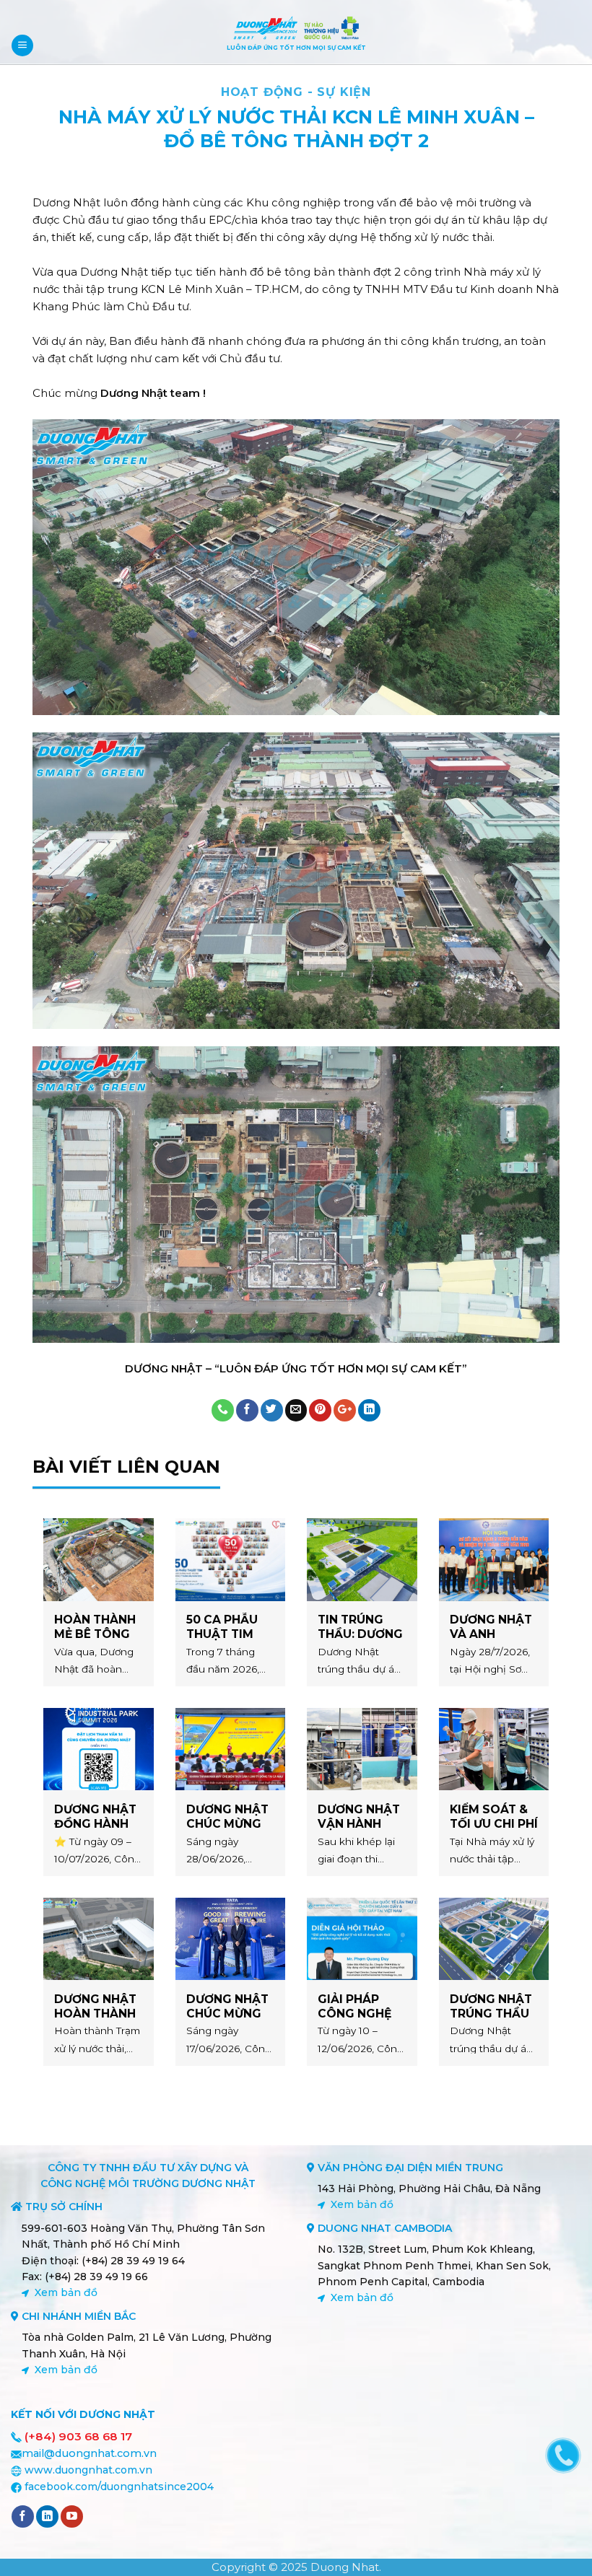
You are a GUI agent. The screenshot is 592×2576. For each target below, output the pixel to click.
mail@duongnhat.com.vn (89, 2453)
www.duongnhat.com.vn (88, 2470)
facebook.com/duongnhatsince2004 (119, 2487)
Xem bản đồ (66, 2292)
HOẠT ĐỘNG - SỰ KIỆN (296, 92)
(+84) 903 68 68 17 (78, 2436)
